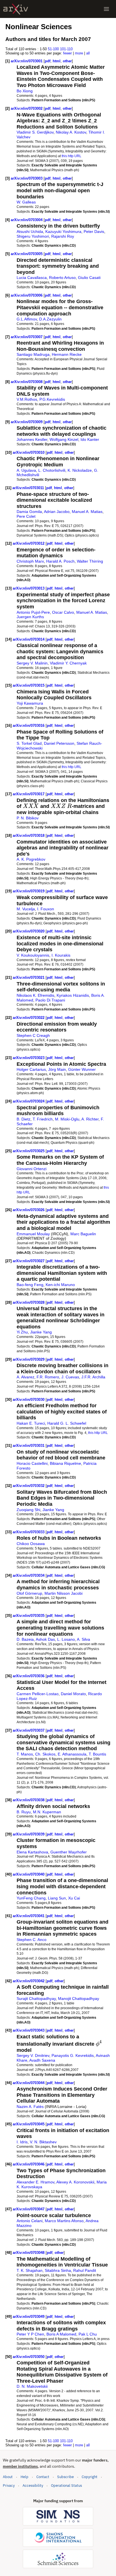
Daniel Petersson (59, 743)
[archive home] (16, 9)
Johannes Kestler (32, 439)
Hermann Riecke (67, 354)
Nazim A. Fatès (30, 2107)
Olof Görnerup (29, 1593)
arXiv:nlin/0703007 (27, 337)
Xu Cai (74, 1898)
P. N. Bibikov (28, 818)
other (67, 61)
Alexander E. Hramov (35, 2182)
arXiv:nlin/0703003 (27, 178)
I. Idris (22, 2142)
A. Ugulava (26, 470)
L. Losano (66, 1639)
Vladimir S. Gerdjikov (35, 132)
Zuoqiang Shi (28, 1510)
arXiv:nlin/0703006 (27, 295)
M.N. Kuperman (47, 1812)
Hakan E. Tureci (31, 1423)
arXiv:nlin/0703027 (29, 1261)
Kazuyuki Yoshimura (63, 232)
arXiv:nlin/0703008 (27, 382)
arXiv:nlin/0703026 (29, 1210)
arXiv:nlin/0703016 (29, 726)
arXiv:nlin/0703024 (29, 1101)
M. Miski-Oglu (67, 1119)
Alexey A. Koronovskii (75, 2182)
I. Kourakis (61, 955)
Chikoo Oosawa (31, 1544)
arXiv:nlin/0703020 (29, 931)
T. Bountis (97, 1754)
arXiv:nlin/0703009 (27, 422)
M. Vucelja (26, 909)
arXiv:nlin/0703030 (29, 1400)
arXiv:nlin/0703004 (27, 220)
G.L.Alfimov (27, 319)
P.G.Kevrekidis (52, 399)
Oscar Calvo (63, 612)
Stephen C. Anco (32, 1940)
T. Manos (25, 1754)
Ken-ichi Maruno (60, 1285)
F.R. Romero (48, 1377)
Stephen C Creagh (33, 1035)
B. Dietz (24, 1119)
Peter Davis (94, 232)
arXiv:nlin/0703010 (29, 452)
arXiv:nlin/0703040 (29, 1874)
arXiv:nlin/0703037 (29, 1730)
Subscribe (65, 2477)
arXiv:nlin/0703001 (27, 61)
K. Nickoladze (80, 470)
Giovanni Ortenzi (32, 1169)
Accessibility (33, 2486)
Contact (43, 2477)
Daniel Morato (73, 1694)
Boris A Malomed (61, 2334)
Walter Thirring (90, 561)
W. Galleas (26, 202)
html (57, 61)
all (88, 53)
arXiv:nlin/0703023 (29, 1058)
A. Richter (90, 1119)
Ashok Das (45, 1639)
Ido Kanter (90, 439)
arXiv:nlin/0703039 (29, 1834)
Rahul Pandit (85, 2270)
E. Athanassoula (72, 1754)
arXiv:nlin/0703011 (29, 488)
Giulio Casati (89, 278)
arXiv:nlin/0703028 (29, 1302)
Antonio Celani (30, 2221)
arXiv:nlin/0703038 (29, 1800)
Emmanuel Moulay (33, 1234)
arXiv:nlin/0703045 (29, 2124)
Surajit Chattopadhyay (36, 1999)
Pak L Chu (88, 2334)
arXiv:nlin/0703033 (29, 1532)
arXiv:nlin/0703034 (29, 1575)
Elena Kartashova (32, 1852)
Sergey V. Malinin (32, 663)
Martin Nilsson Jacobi (63, 1593)
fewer (67, 53)
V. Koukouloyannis (33, 955)
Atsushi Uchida (30, 232)
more (79, 53)
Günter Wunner (82, 1069)
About (8, 2477)
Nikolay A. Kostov (71, 132)
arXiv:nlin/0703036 (29, 1676)
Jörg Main (57, 1069)
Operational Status (66, 2485)
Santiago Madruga (33, 354)
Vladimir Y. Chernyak (68, 663)
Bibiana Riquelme (65, 1463)
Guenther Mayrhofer (69, 1852)
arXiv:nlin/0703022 (29, 1018)
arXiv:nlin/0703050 (29, 2357)
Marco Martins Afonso (64, 2221)
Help (24, 2477)
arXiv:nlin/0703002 (27, 108)
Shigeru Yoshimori (33, 236)
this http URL (72, 156)
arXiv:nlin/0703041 (29, 1916)
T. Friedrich (43, 1119)
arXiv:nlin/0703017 (29, 794)
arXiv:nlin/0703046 (29, 2164)
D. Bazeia (25, 1639)
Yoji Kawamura (30, 703)
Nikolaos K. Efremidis (35, 995)
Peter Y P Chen (30, 2334)
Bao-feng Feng (30, 1285)
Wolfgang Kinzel (64, 439)
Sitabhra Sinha (58, 2270)
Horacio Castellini (32, 1463)
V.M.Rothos (27, 399)
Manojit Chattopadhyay (79, 1999)
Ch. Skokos (45, 1754)
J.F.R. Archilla (93, 1377)
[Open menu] (106, 9)
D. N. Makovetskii (32, 2386)
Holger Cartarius (31, 1069)
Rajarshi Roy (63, 236)
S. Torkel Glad (29, 743)
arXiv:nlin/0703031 (29, 1446)
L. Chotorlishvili (52, 470)
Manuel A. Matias (87, 512)
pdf (48, 61)
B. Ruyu (24, 1812)
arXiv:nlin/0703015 (29, 685)
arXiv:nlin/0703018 (29, 836)
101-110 (66, 49)
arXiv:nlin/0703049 (29, 2317)
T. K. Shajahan (30, 2270)
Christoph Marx (30, 561)
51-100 (53, 49)
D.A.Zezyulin (50, 319)
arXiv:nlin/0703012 (29, 543)
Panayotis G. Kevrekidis (73, 2055)
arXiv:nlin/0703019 (29, 891)
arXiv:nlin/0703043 (29, 2030)
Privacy (9, 2486)
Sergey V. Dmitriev (33, 2055)
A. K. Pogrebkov (31, 859)
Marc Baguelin (83, 1234)
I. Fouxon (46, 909)
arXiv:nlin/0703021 (29, 978)
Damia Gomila (29, 512)
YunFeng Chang (31, 1898)
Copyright (90, 2477)
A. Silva (83, 1639)
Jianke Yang (41, 1332)
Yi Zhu (22, 1332)
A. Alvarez (25, 1377)
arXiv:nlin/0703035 (29, 1616)
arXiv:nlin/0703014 (29, 639)
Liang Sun (57, 1898)
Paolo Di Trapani (50, 1000)
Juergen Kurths (30, 617)
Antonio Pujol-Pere (33, 612)
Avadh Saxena (42, 2060)
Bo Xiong (25, 91)
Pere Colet (26, 516)
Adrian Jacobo (57, 512)
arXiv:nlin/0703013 (29, 588)
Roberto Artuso (62, 278)
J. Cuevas (70, 1377)
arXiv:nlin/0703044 (29, 2083)
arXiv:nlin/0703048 (29, 2253)
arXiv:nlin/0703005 (27, 254)
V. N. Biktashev (43, 2142)
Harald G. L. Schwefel (67, 1423)
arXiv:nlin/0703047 (29, 2209)
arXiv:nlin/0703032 (29, 1486)
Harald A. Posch (60, 561)
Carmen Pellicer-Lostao (38, 1694)
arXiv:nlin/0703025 (29, 1151)
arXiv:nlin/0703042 (29, 1981)
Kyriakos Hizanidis (73, 995)
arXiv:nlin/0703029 (29, 1359)
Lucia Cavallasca (32, 278)
